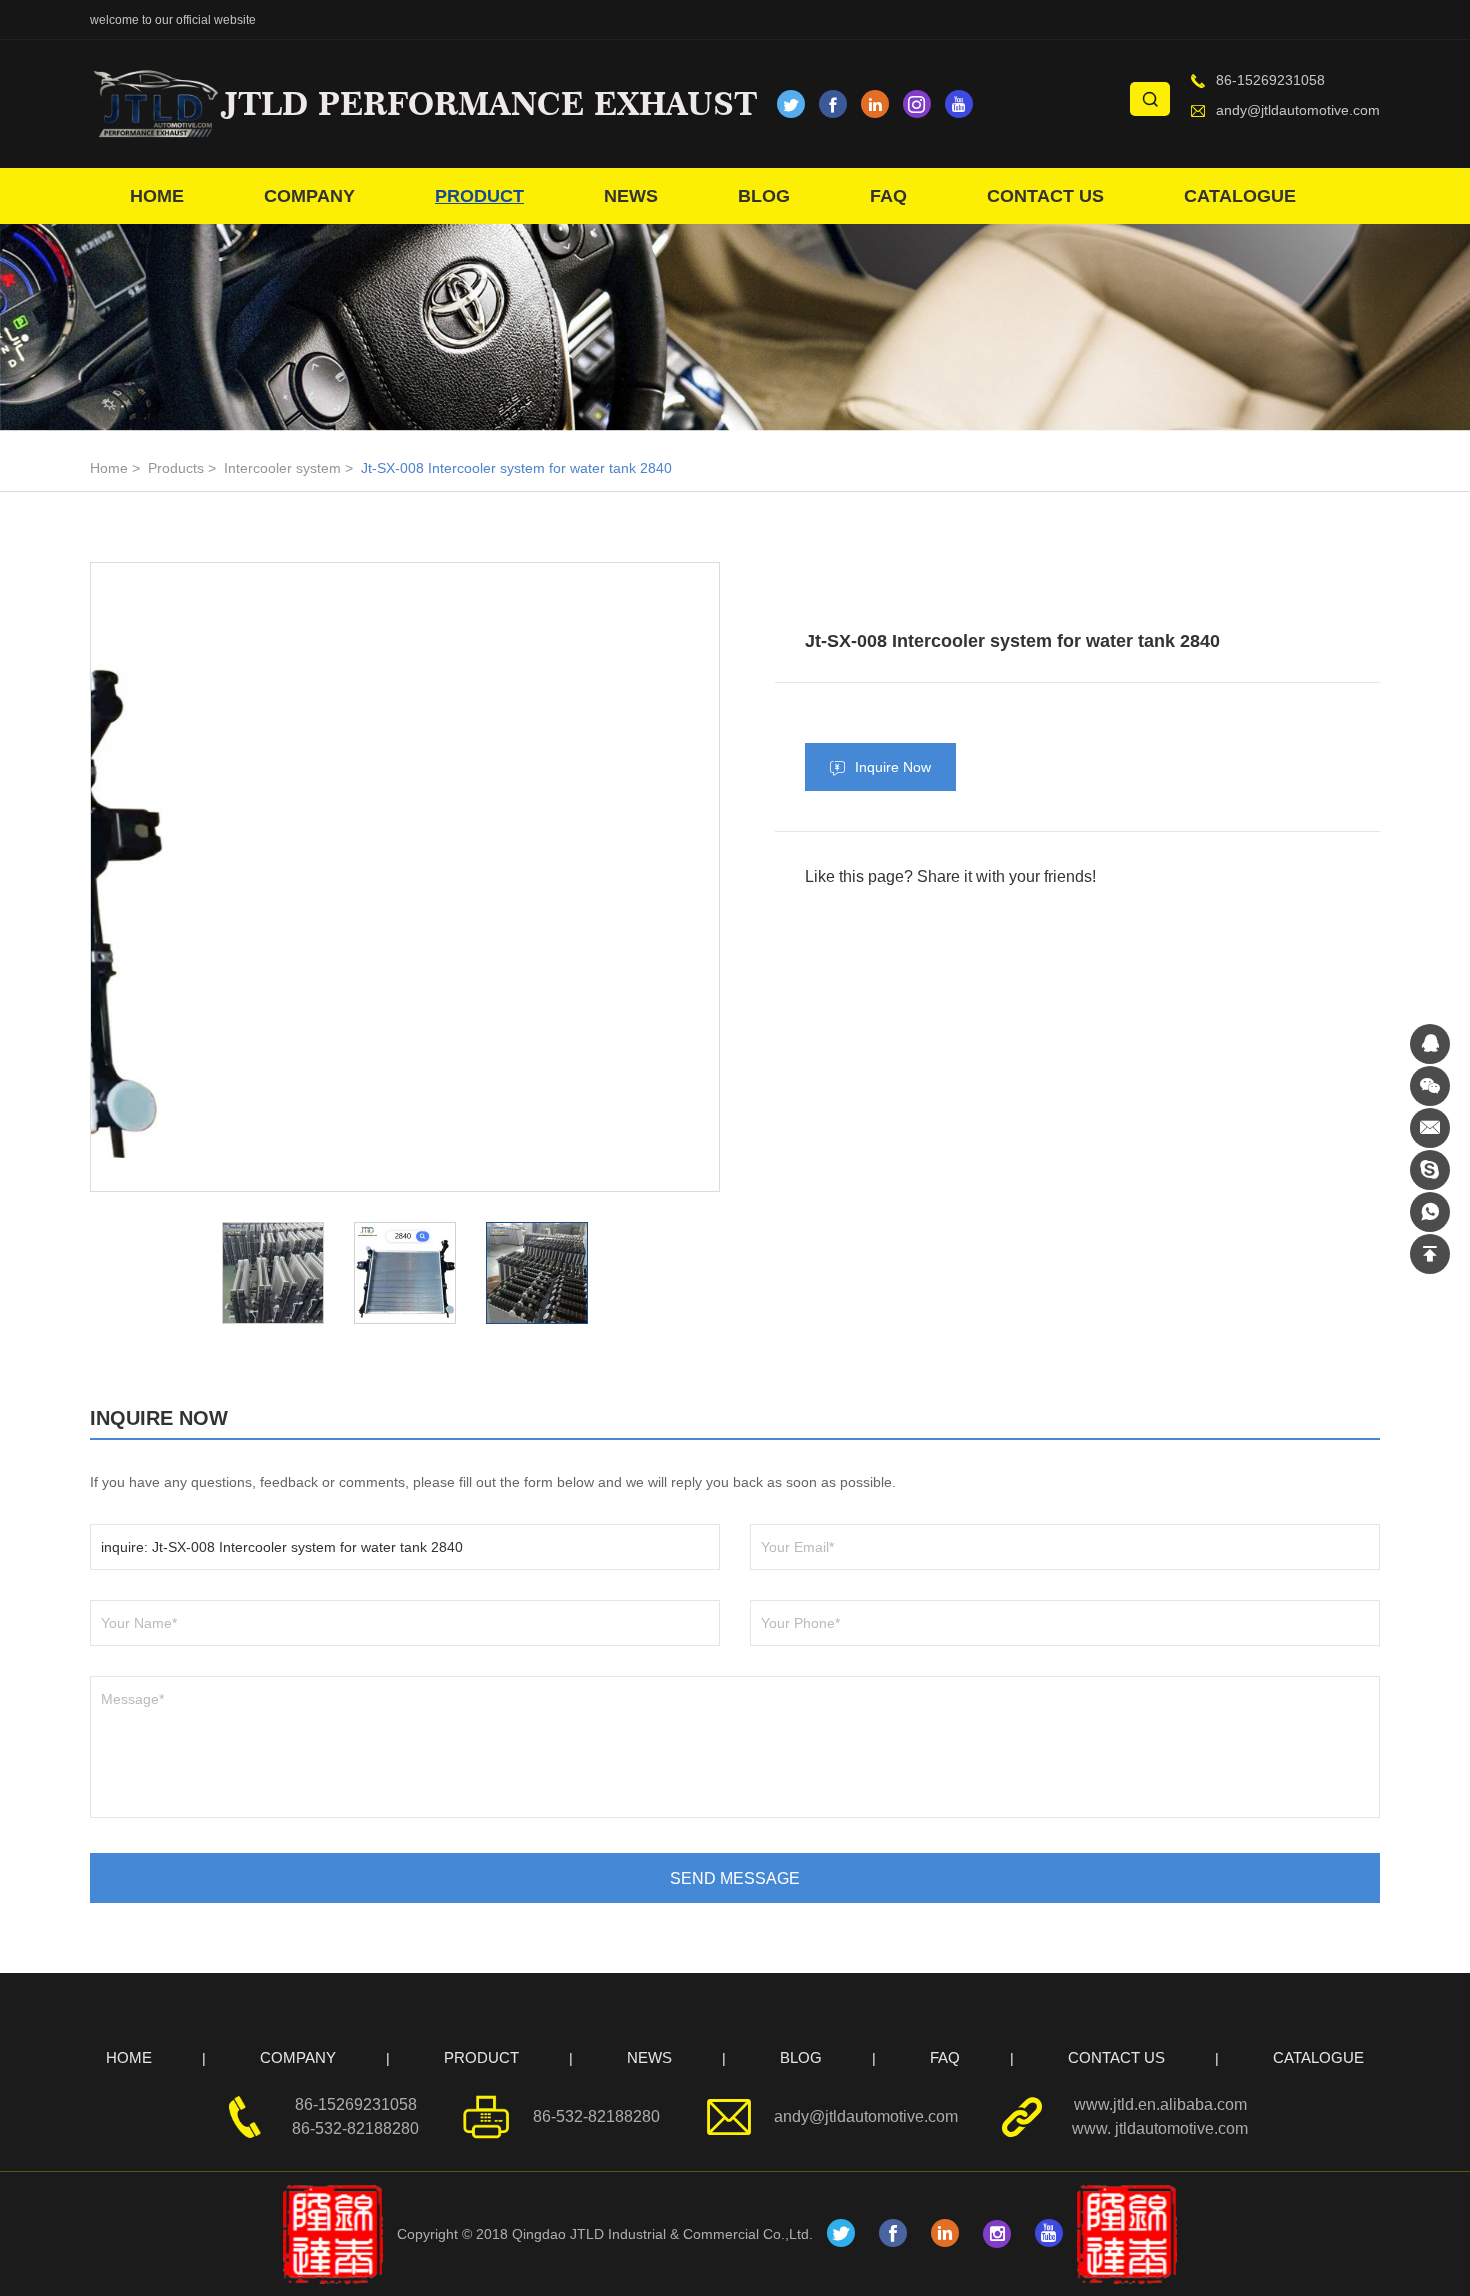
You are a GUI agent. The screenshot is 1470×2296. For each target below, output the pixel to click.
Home (109, 468)
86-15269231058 (1270, 80)
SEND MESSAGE (735, 1878)
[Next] (593, 877)
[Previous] (216, 877)
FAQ (888, 196)
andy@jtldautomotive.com (1298, 110)
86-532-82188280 (355, 2128)
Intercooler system (282, 468)
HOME (157, 196)
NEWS (631, 196)
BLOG (764, 196)
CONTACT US (1045, 196)
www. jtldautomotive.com (1160, 2128)
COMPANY (309, 196)
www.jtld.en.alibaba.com (1160, 2104)
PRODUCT (479, 196)
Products (176, 468)
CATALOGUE (1240, 196)
